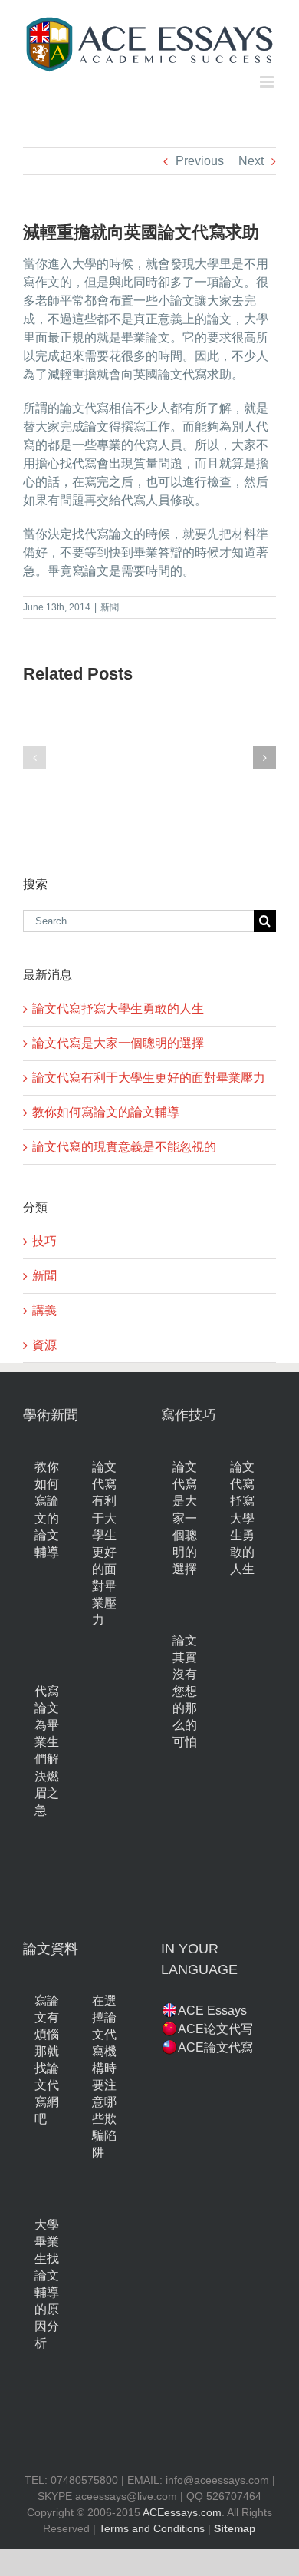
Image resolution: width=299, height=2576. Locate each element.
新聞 (110, 607)
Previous (200, 161)
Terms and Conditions (152, 2528)
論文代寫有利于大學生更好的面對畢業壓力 (149, 1078)
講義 (44, 1310)
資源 (44, 1345)
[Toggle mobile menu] (268, 82)
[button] (34, 758)
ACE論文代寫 (215, 2047)
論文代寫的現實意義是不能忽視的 (124, 1147)
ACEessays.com (182, 2512)
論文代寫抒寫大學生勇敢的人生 (118, 1009)
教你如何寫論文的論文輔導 (106, 1112)
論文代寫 (182, 374)
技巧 (44, 1241)
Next (251, 161)
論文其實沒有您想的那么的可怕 (185, 1691)
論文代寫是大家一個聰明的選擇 (118, 1043)
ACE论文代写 (215, 2029)
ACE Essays (212, 2011)
